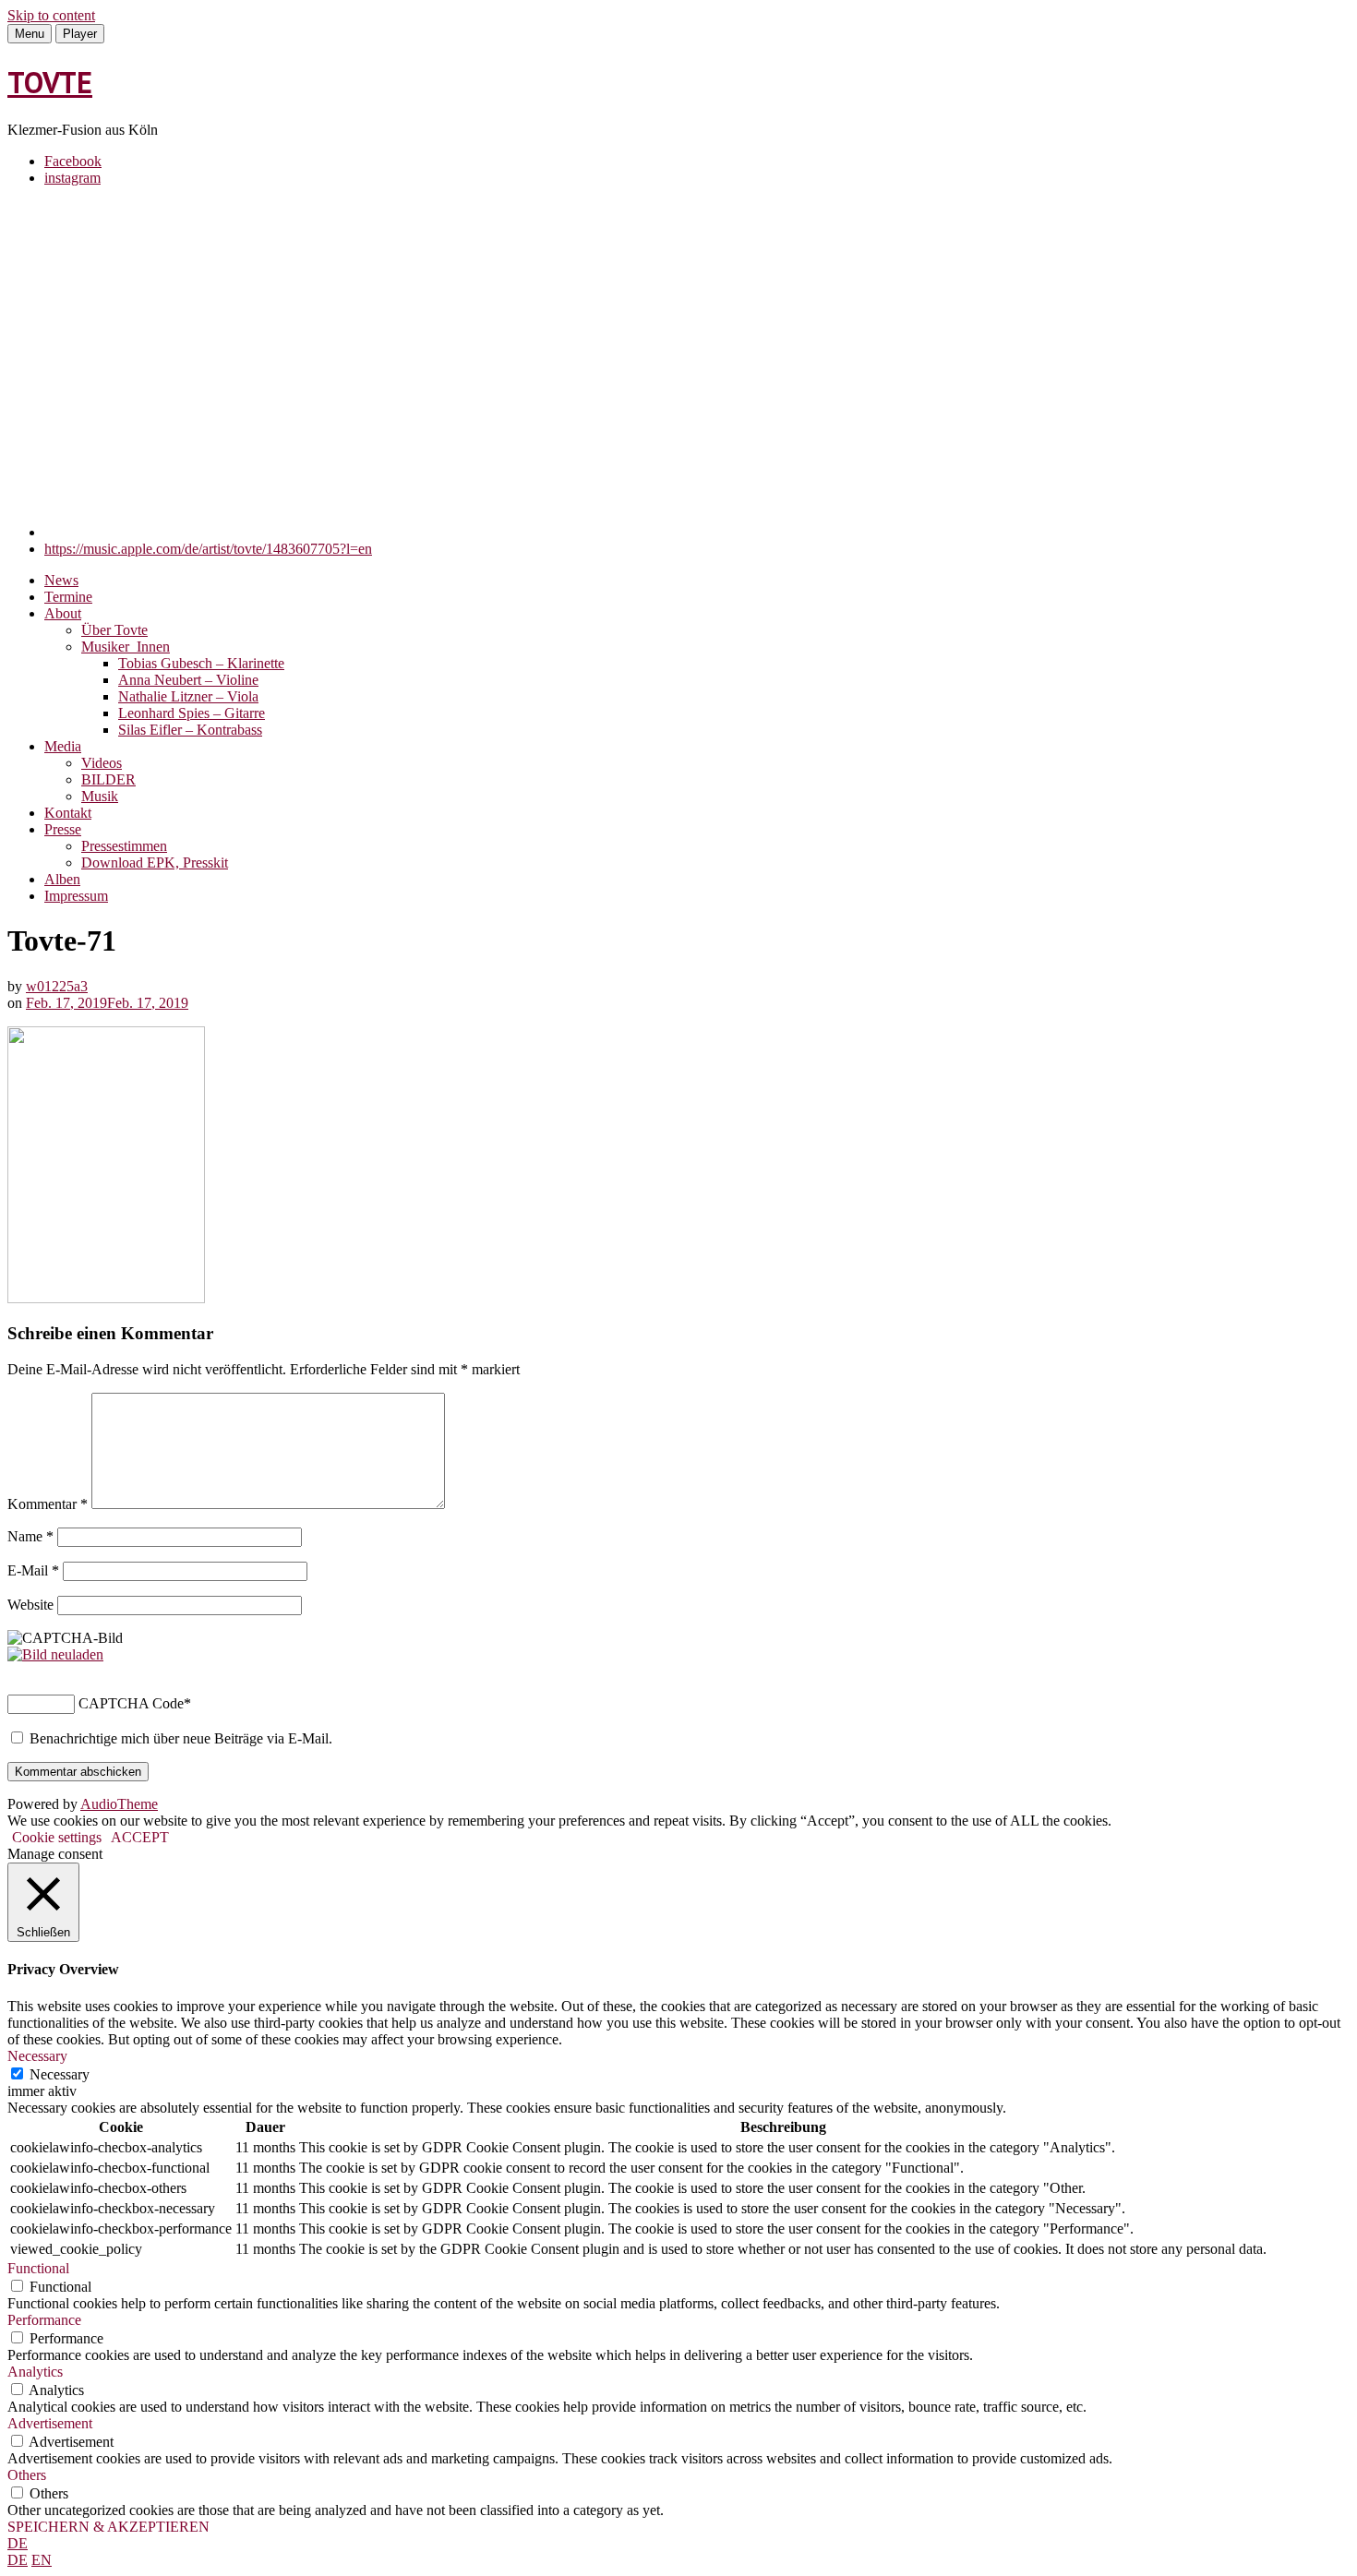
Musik (100, 796)
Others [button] (27, 2475)
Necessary (60, 2074)
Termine (68, 597)
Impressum (76, 896)
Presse (63, 829)
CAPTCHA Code (131, 1703)
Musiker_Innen (126, 647)
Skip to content (51, 15)
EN (42, 2560)
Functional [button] (38, 2268)
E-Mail (33, 1570)
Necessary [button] (37, 2056)
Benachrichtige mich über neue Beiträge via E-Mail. (181, 1738)
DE (18, 2543)
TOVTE (50, 82)
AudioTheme (119, 1804)
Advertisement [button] (50, 2423)
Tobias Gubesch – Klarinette (201, 663)
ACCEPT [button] (140, 1837)
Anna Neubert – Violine (188, 680)
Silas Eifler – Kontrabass (190, 730)
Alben (62, 879)
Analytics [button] (35, 2372)
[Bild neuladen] (55, 1654)
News (61, 580)
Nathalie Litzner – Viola (188, 696)
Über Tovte (114, 630)
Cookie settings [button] (57, 1837)
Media (63, 746)
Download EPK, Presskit (155, 863)
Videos (102, 763)
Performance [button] (44, 2320)
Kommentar (48, 1504)
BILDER (108, 779)
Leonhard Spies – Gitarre (192, 713)
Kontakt (68, 813)
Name (30, 1536)
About (63, 613)
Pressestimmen (124, 846)
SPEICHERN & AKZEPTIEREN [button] (108, 2527)
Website (30, 1605)
